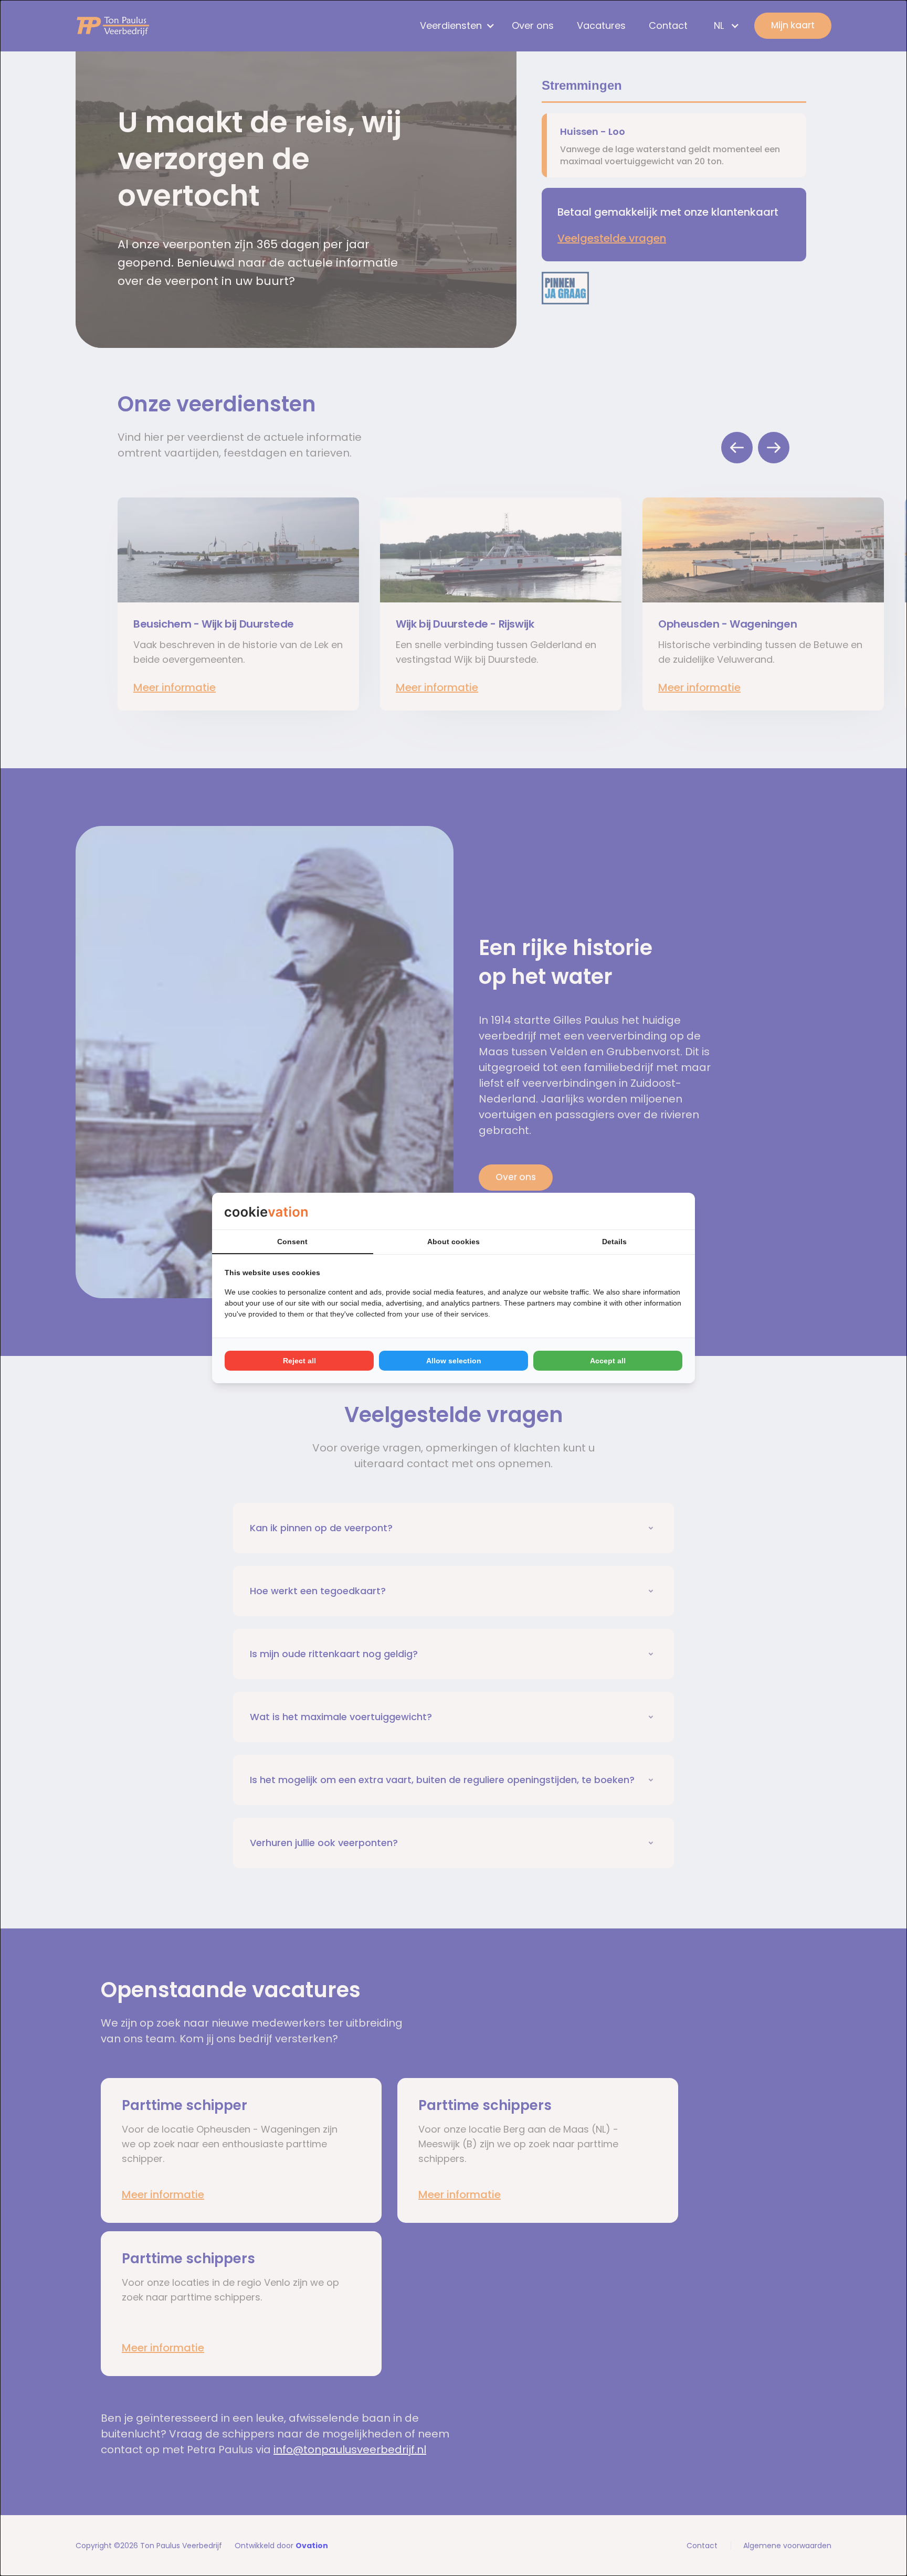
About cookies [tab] (454, 1242)
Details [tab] (614, 1242)
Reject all (299, 1361)
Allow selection (454, 1361)
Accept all (608, 1361)
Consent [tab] (292, 1242)
